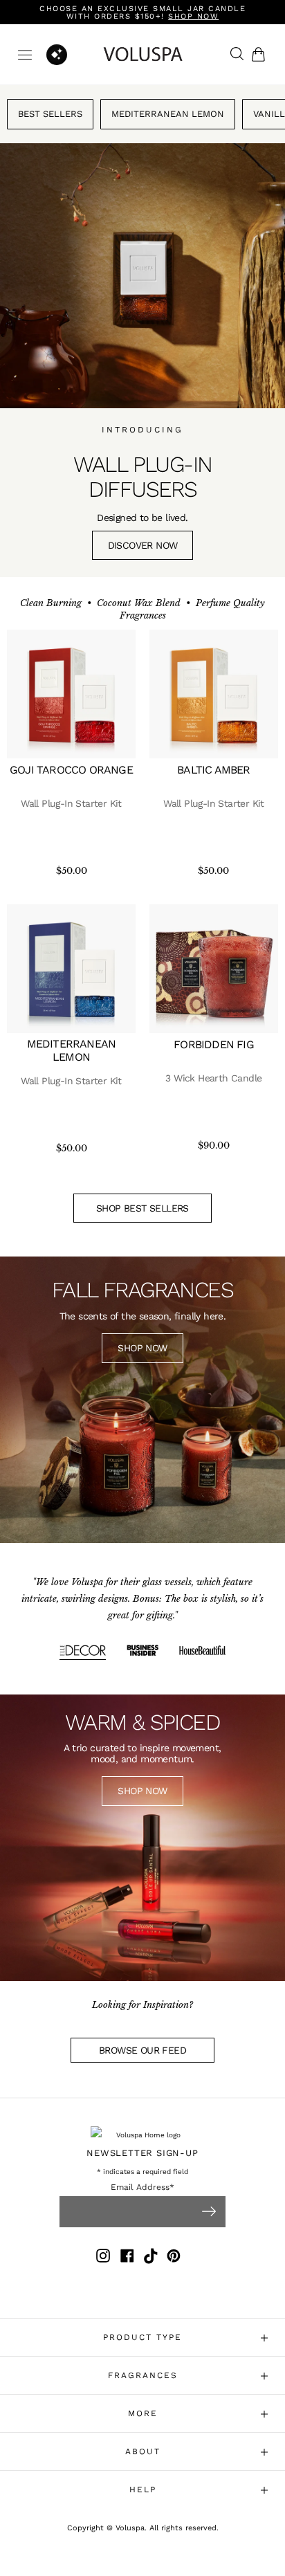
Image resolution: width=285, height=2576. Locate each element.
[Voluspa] (142, 54)
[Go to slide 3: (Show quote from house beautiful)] (202, 1652)
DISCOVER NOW (143, 545)
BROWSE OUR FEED (142, 2050)
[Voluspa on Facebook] (127, 2258)
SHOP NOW (142, 1348)
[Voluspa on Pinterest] (174, 2258)
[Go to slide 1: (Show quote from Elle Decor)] (83, 1652)
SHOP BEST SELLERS (142, 1208)
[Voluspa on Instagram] (103, 2258)
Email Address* (142, 2187)
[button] (261, 54)
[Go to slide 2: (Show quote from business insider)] (143, 1652)
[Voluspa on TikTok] (151, 2258)
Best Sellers (50, 114)
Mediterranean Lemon (168, 114)
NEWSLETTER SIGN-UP (142, 2153)
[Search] (233, 55)
